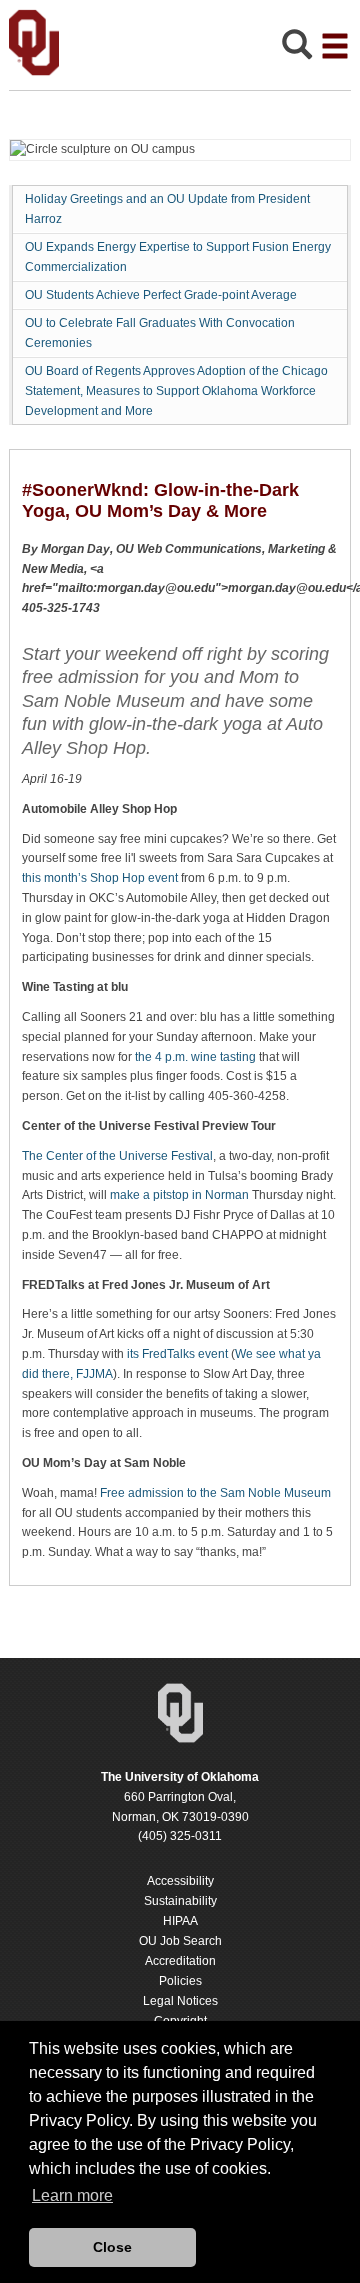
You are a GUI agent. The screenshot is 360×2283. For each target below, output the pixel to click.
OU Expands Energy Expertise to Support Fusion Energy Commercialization (178, 257)
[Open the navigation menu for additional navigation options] (335, 46)
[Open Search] (297, 49)
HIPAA (180, 1921)
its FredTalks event (177, 1354)
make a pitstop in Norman (179, 1195)
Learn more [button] (72, 2195)
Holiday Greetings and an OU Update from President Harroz (167, 209)
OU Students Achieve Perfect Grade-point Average (161, 295)
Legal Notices (180, 2001)
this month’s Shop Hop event (100, 878)
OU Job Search (180, 1941)
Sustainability (180, 1901)
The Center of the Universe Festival (117, 1156)
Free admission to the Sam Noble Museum (215, 1493)
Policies (180, 1981)
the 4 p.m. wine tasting (195, 1057)
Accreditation (180, 1961)
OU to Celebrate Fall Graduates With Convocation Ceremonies (160, 333)
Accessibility (180, 1881)
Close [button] (112, 2247)
